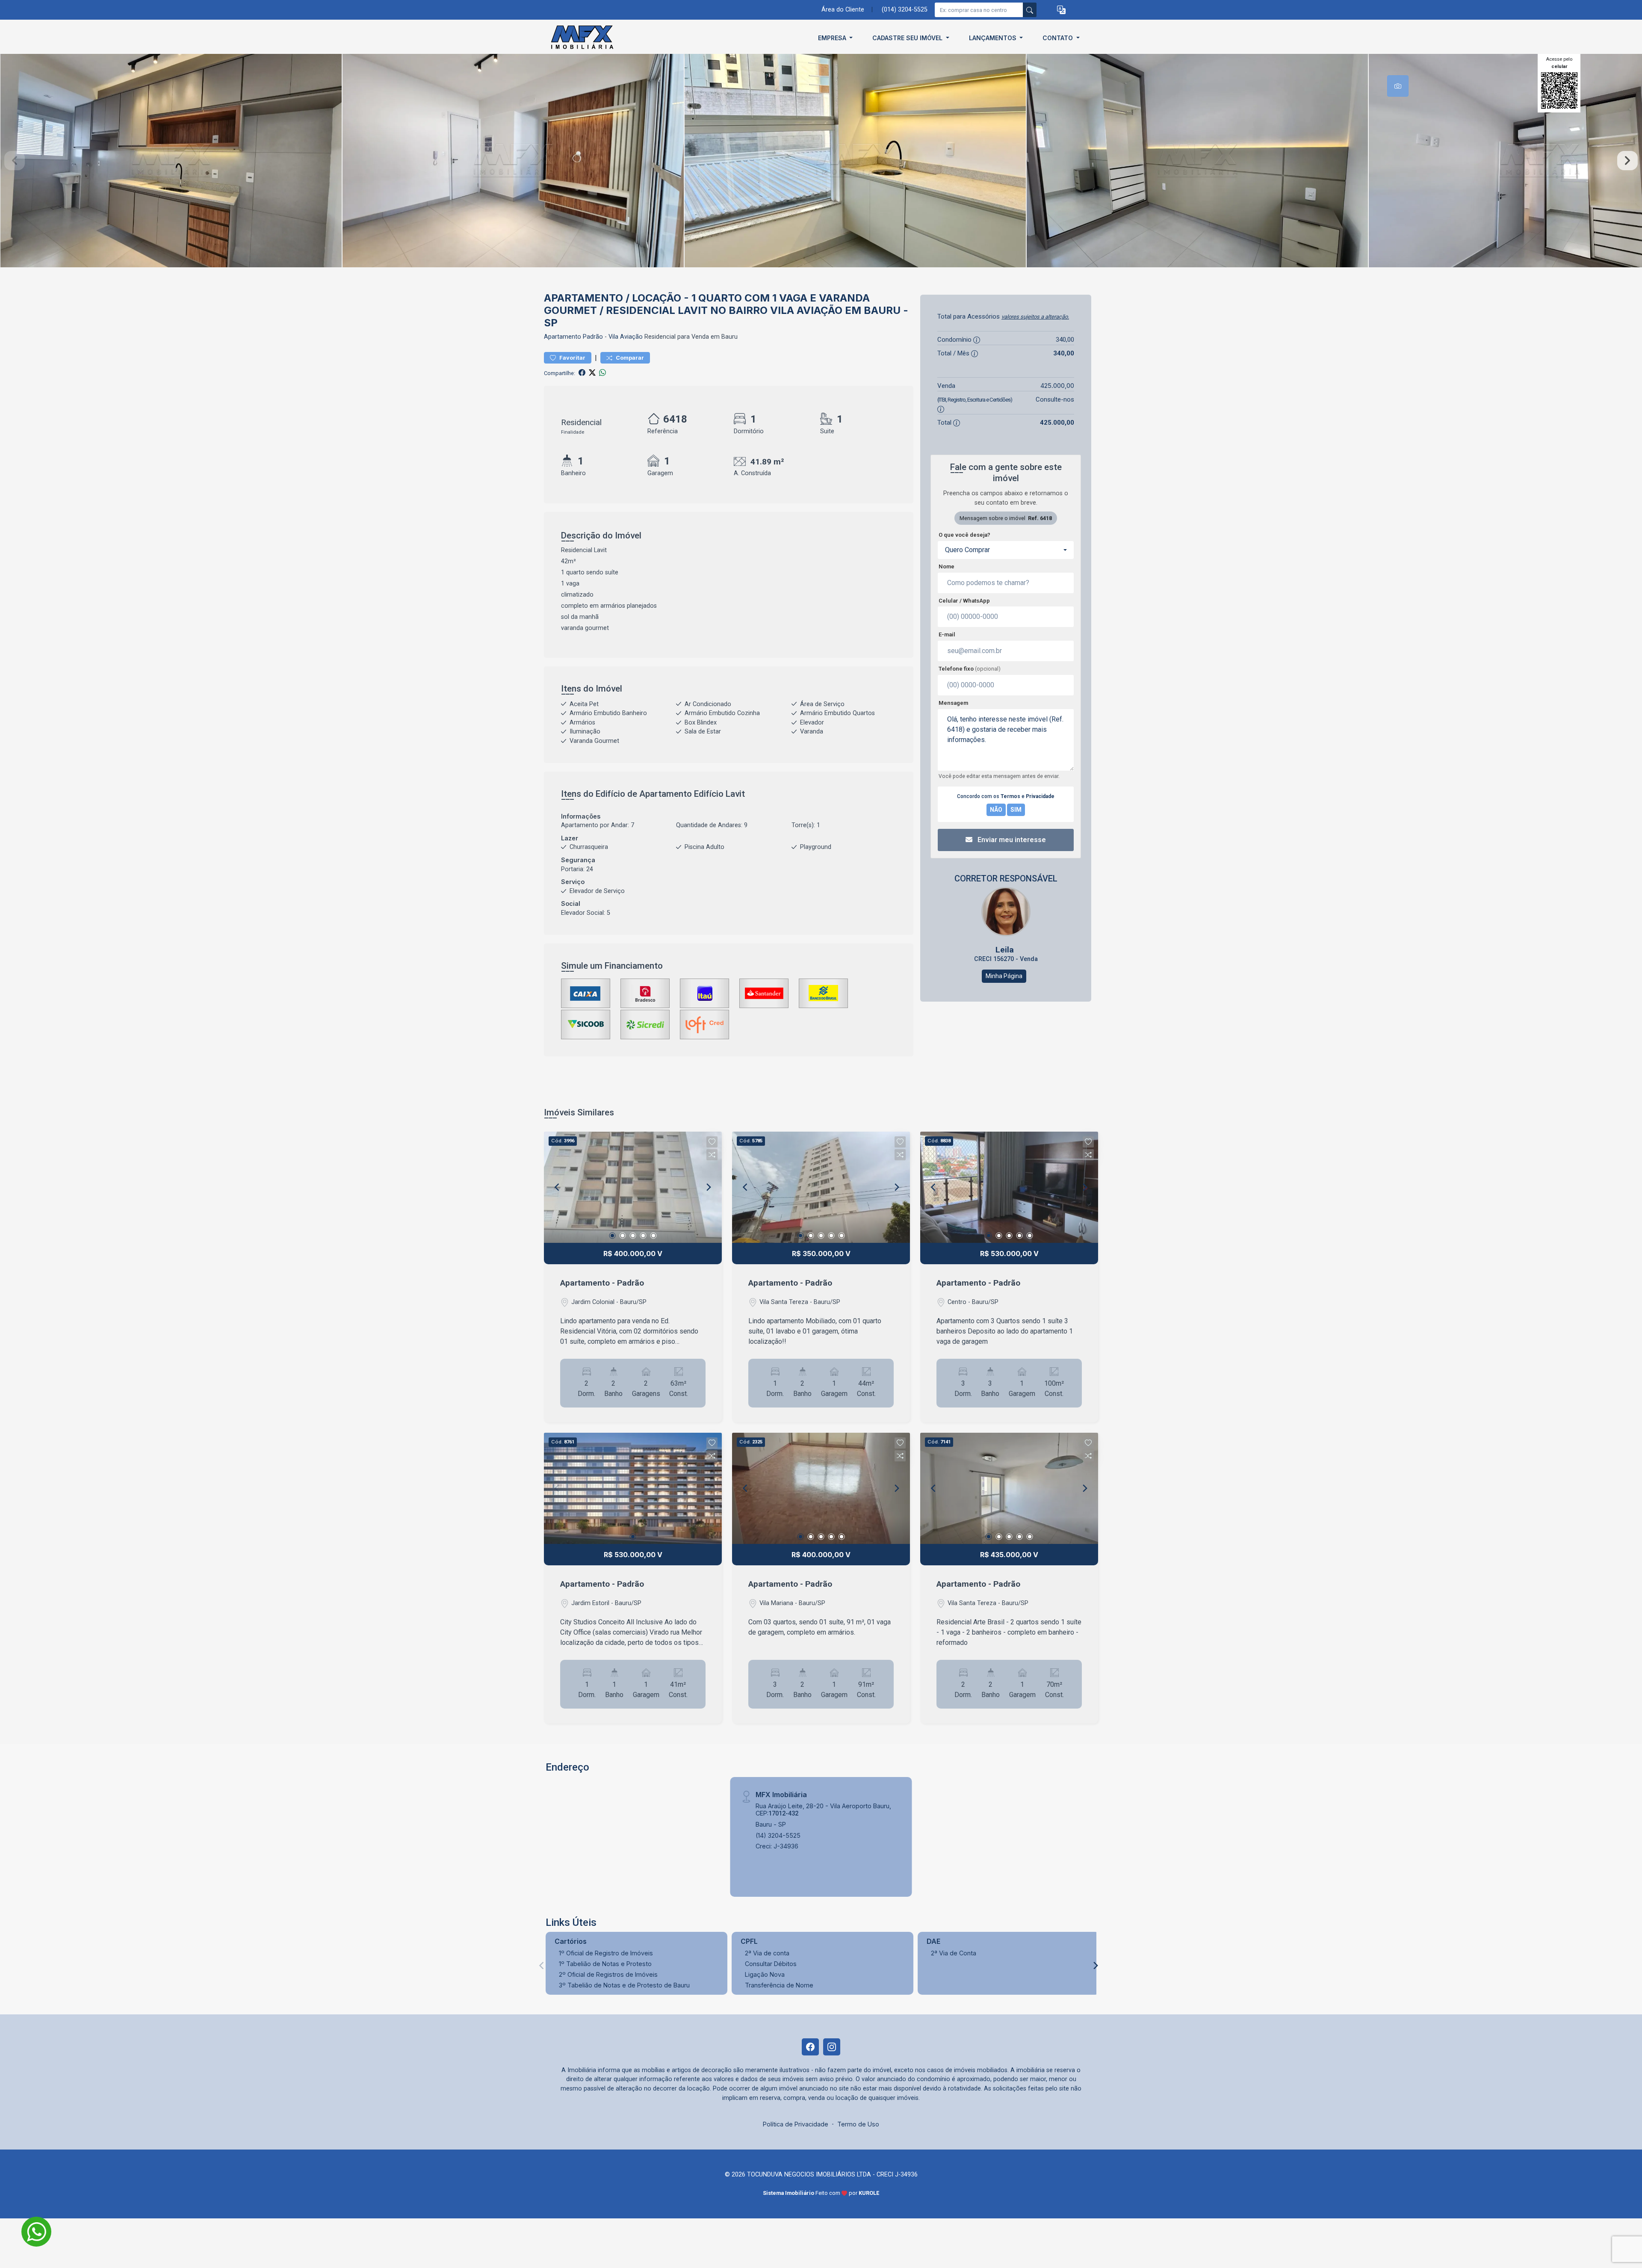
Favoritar (572, 358)
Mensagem (953, 703)
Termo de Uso (858, 2124)
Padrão (593, 337)
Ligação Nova (765, 1974)
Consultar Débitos (771, 1964)
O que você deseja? (964, 535)
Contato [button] (1059, 38)
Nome (947, 566)
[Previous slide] (15, 161)
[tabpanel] (821, 161)
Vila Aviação (626, 337)
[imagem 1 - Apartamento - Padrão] (633, 1187)
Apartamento (563, 337)
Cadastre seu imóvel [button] (908, 38)
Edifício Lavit (719, 794)
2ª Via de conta (767, 1953)
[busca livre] (1030, 10)
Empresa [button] (833, 38)
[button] (1061, 10)
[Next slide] (1627, 161)
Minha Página (1004, 976)
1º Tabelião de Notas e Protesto (605, 1964)
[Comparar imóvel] (712, 1155)
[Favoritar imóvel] (712, 1142)
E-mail (947, 634)
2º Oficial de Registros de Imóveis (608, 1974)
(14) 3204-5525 (778, 1835)
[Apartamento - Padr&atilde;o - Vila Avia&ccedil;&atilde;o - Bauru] (587, 38)
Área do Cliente (843, 10)
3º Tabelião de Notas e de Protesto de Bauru (624, 1985)
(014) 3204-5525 (905, 10)
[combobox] (1006, 550)
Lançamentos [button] (994, 38)
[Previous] (558, 1187)
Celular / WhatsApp (964, 601)
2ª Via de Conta (954, 1953)
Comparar (629, 358)
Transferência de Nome (779, 1985)
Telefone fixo (970, 669)
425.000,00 (1057, 386)
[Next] (708, 1187)
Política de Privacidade (796, 2124)
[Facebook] (810, 2047)
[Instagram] (832, 2047)
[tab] (1398, 86)
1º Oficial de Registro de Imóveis (606, 1953)
